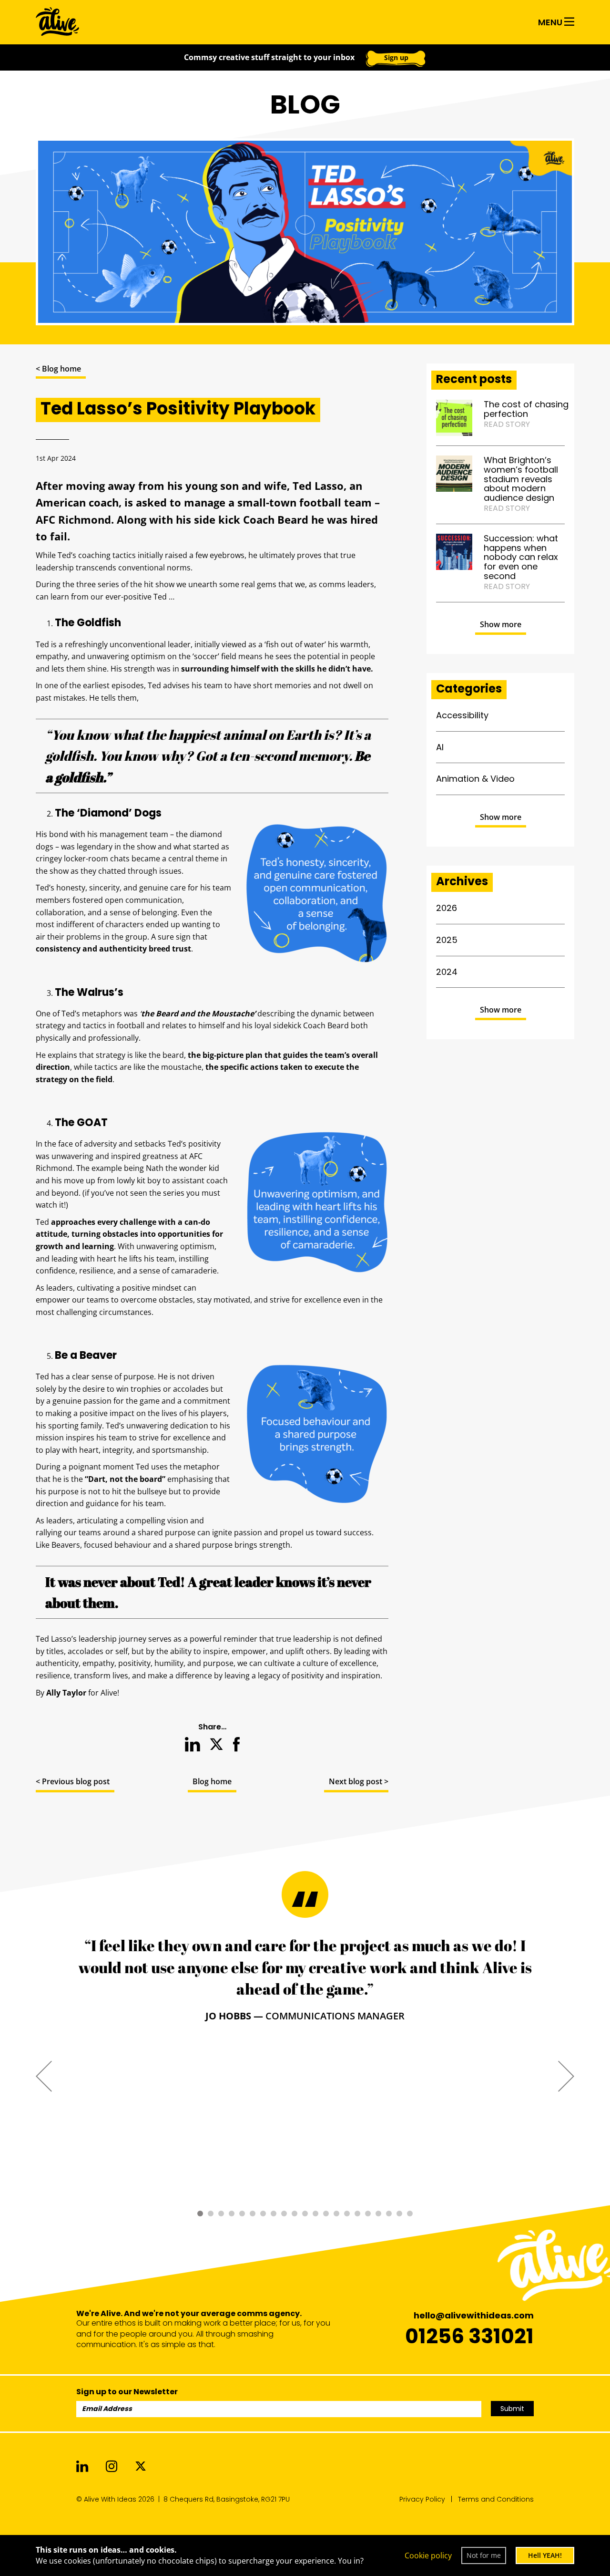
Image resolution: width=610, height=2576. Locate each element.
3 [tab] (221, 2214)
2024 (447, 972)
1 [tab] (200, 2214)
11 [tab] (305, 2214)
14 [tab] (336, 2214)
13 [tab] (326, 2214)
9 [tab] (284, 2214)
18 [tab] (378, 2214)
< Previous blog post (73, 1781)
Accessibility (462, 715)
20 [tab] (399, 2214)
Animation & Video (475, 779)
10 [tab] (295, 2214)
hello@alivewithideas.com (474, 2315)
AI (440, 747)
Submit (512, 2409)
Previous (44, 2075)
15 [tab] (347, 2214)
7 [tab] (263, 2214)
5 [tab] (242, 2214)
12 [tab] (315, 2214)
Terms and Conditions (496, 2499)
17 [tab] (368, 2214)
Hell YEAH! (545, 2555)
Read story (507, 424)
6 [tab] (253, 2214)
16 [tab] (357, 2214)
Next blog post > (359, 1781)
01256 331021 (469, 2336)
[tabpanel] (305, 1979)
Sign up (396, 57)
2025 (447, 940)
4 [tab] (232, 2214)
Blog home (212, 1781)
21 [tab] (410, 2214)
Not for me (484, 2555)
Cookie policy (428, 2555)
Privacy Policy (422, 2499)
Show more (501, 624)
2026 (447, 908)
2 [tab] (211, 2214)
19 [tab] (389, 2214)
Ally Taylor (66, 1693)
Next (566, 2075)
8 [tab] (274, 2214)
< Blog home (58, 369)
